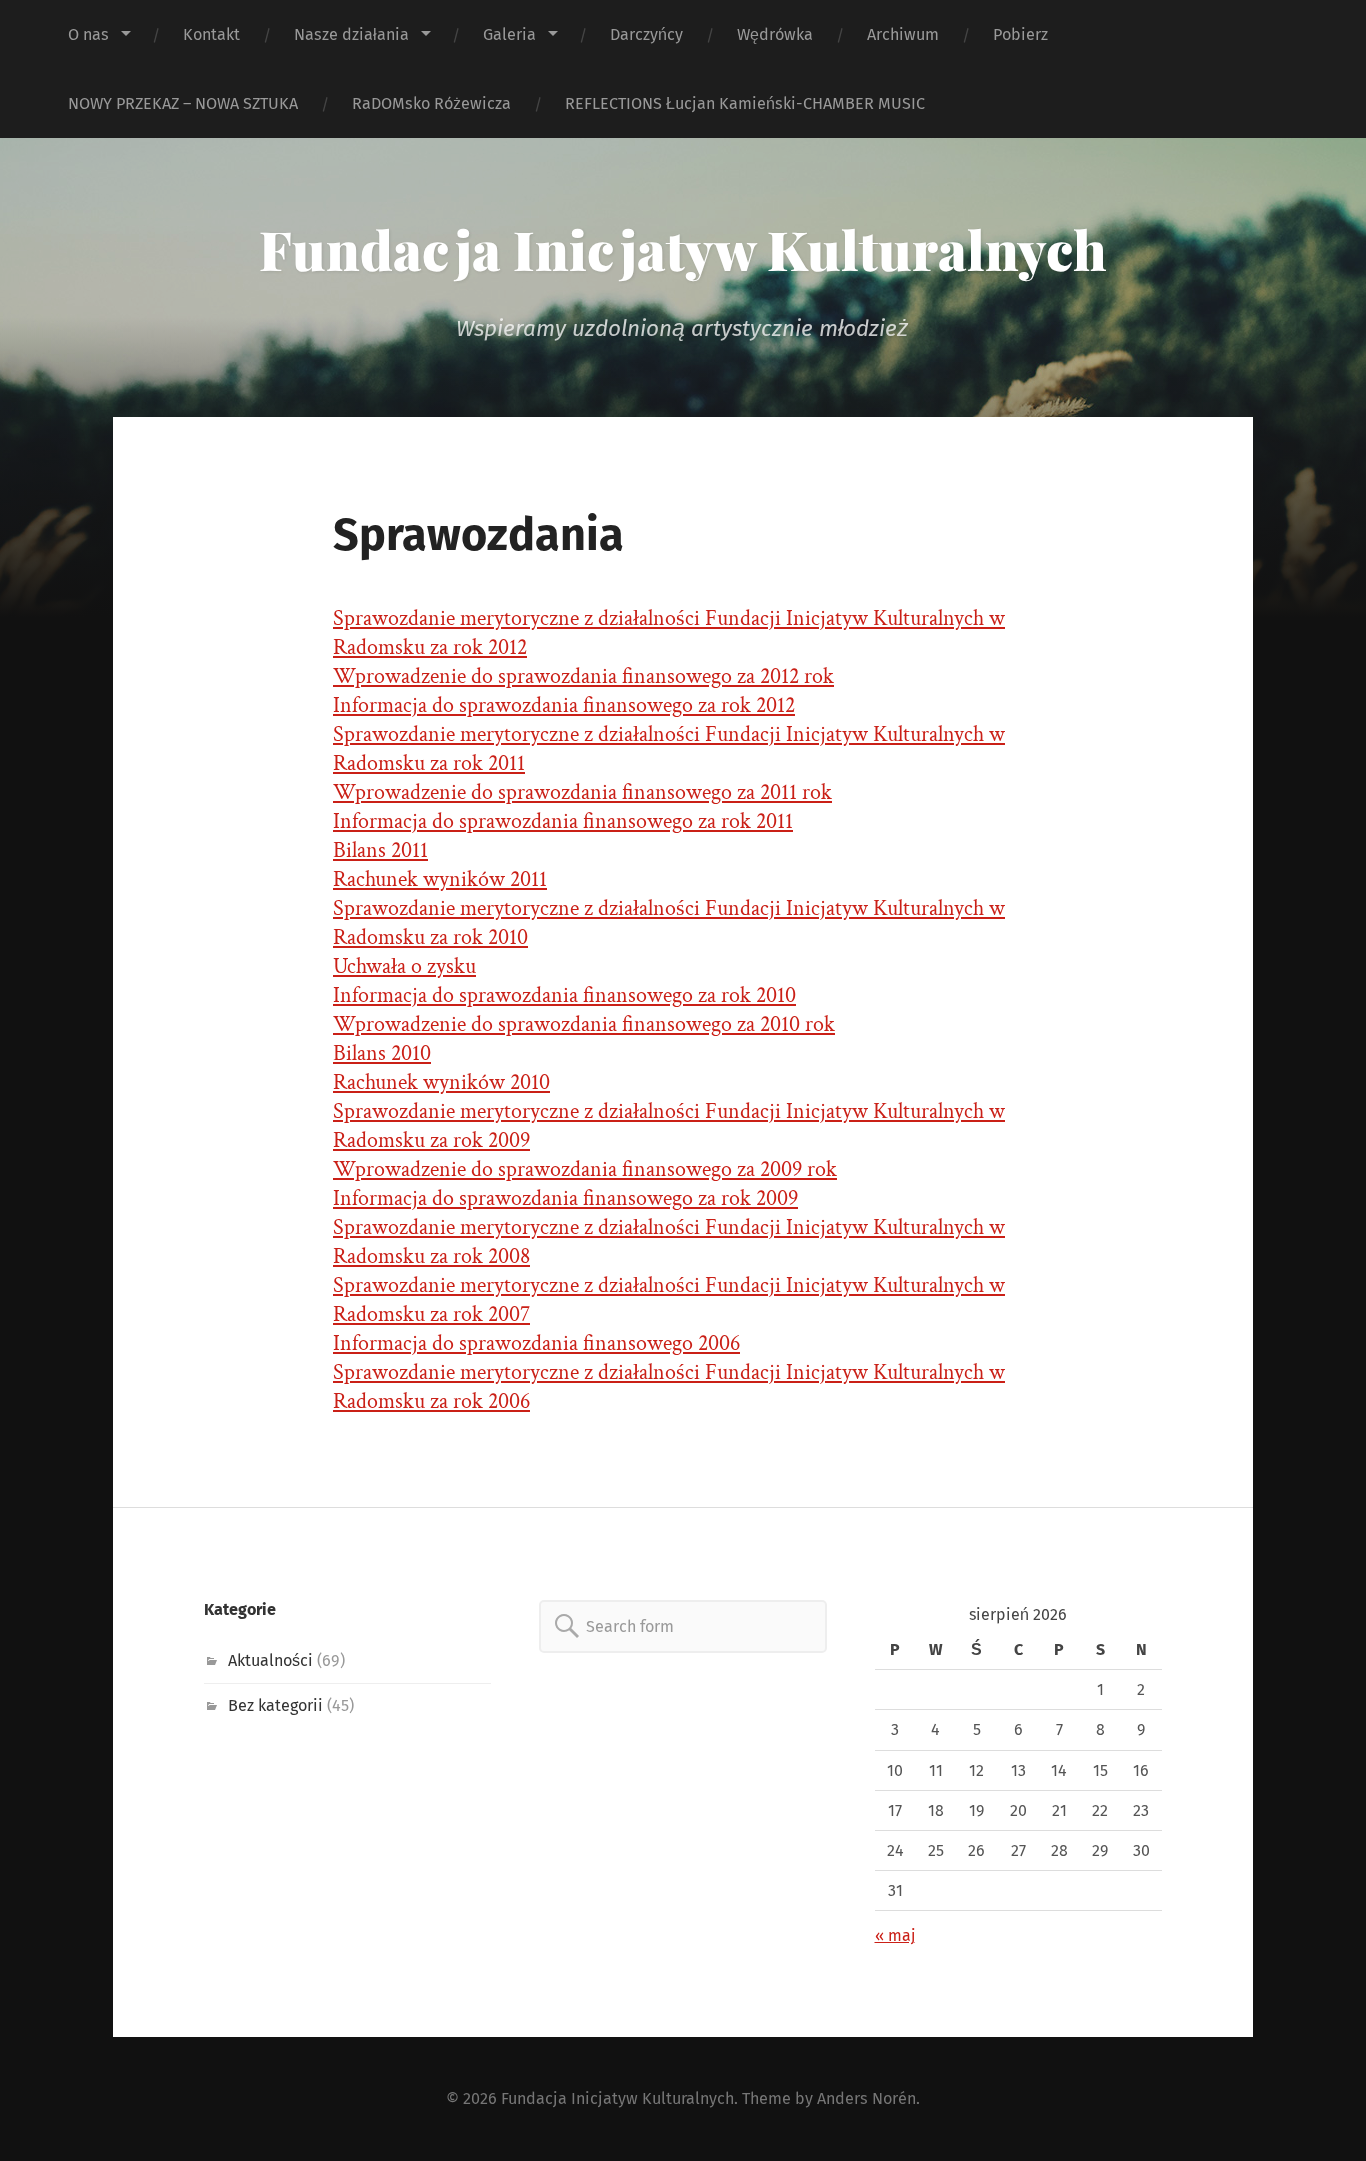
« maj (895, 1935)
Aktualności (270, 1660)
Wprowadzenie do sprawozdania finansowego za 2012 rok (583, 676)
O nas (88, 34)
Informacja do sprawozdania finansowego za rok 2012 (564, 705)
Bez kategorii (275, 1705)
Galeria (509, 34)
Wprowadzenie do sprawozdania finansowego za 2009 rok (585, 1169)
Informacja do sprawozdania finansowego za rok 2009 (565, 1198)
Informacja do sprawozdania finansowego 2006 (536, 1343)
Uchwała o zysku (404, 966)
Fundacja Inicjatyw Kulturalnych (683, 249)
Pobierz (1020, 34)
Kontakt (211, 34)
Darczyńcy (646, 34)
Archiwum (903, 34)
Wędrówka (775, 34)
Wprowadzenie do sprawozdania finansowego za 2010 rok (584, 1024)
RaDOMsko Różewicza (431, 103)
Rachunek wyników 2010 (441, 1082)
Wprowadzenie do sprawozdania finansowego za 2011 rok (582, 792)
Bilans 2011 (380, 850)
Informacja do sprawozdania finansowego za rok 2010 (564, 995)
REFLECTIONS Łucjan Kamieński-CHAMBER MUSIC (745, 103)
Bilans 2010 (382, 1053)
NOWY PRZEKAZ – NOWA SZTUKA (183, 103)
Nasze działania (351, 34)
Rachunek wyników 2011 (440, 879)
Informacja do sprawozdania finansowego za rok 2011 (563, 821)
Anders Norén (866, 2098)
